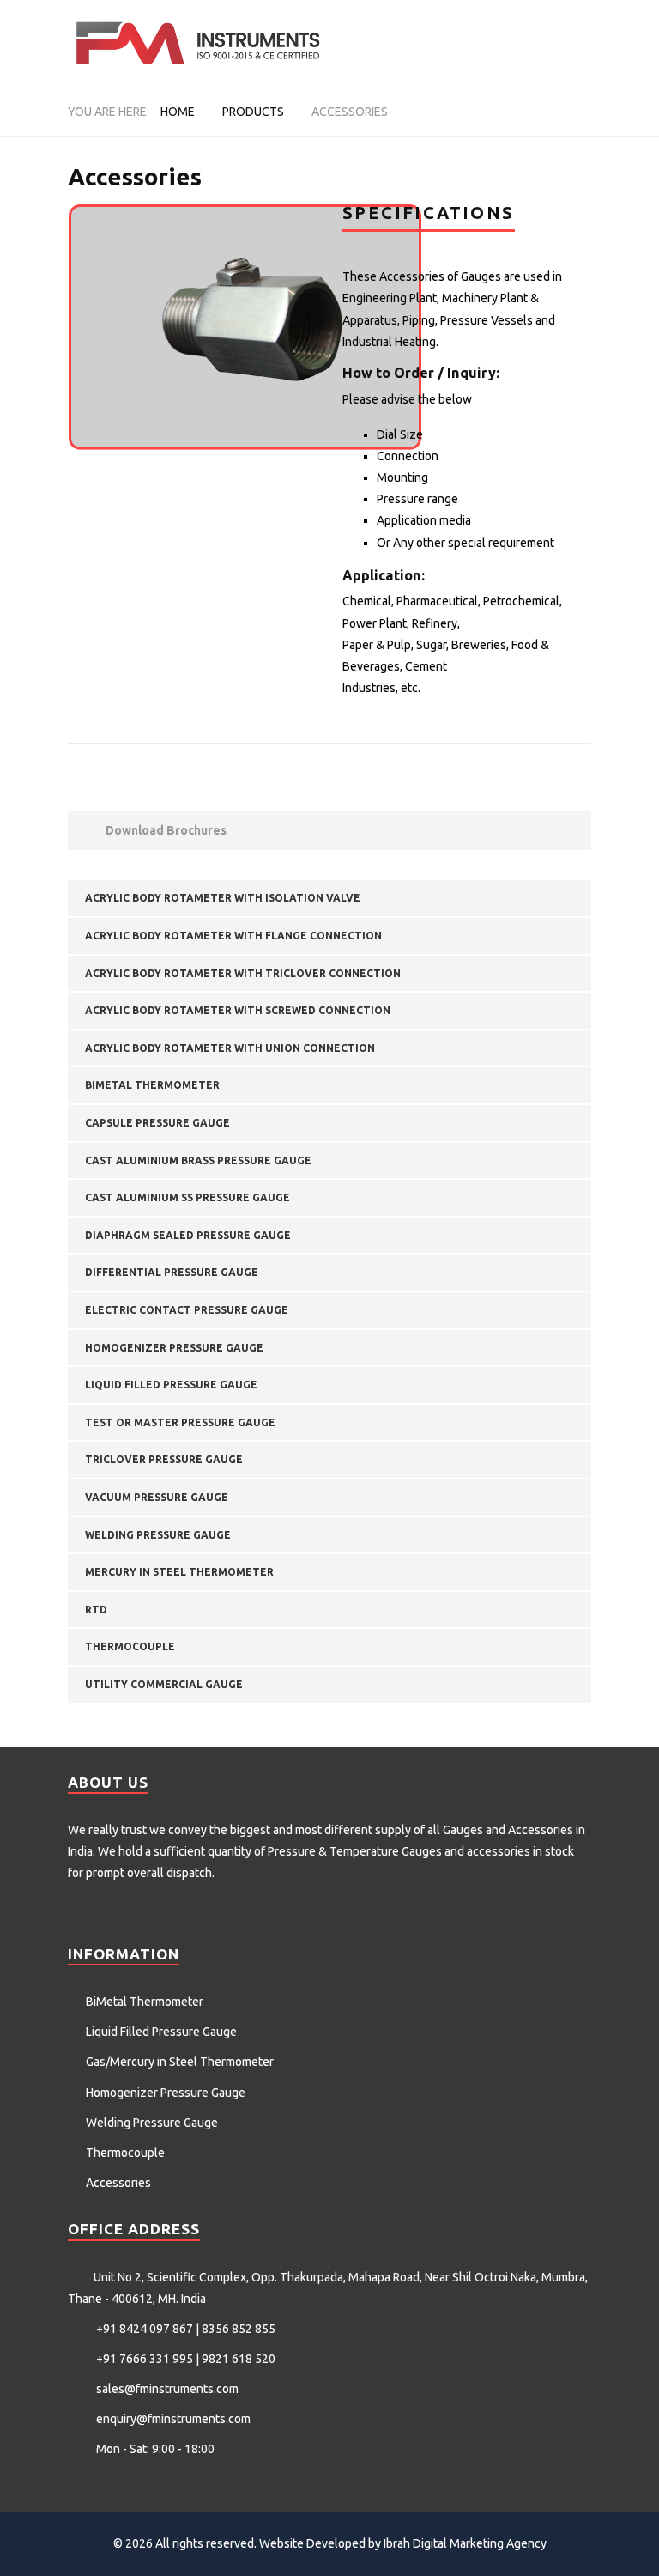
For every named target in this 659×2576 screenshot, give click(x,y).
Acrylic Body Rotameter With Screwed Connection (238, 1010)
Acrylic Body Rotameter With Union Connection (230, 1048)
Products (253, 112)
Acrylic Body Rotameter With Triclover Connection (243, 973)
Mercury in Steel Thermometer (179, 1572)
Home (178, 112)
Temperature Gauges (386, 1851)
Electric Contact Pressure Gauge (187, 1310)
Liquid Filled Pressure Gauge (171, 1385)
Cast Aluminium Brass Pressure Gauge (198, 1160)
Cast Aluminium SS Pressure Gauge (187, 1197)
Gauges (463, 1830)
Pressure (292, 1851)
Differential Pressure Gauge (172, 1272)
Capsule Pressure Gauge (157, 1123)
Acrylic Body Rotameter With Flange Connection (233, 936)
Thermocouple (130, 1646)
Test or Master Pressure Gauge (180, 1422)
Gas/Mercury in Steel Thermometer (180, 2062)
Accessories (541, 1830)
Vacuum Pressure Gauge (157, 1497)
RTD (96, 1610)
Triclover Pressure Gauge (164, 1459)
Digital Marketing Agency (480, 2543)
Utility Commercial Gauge (164, 1684)
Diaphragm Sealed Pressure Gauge (188, 1235)
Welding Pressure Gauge (158, 1535)
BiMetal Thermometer (152, 1085)
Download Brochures (165, 830)
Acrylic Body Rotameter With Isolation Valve (223, 898)
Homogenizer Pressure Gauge (174, 1348)
